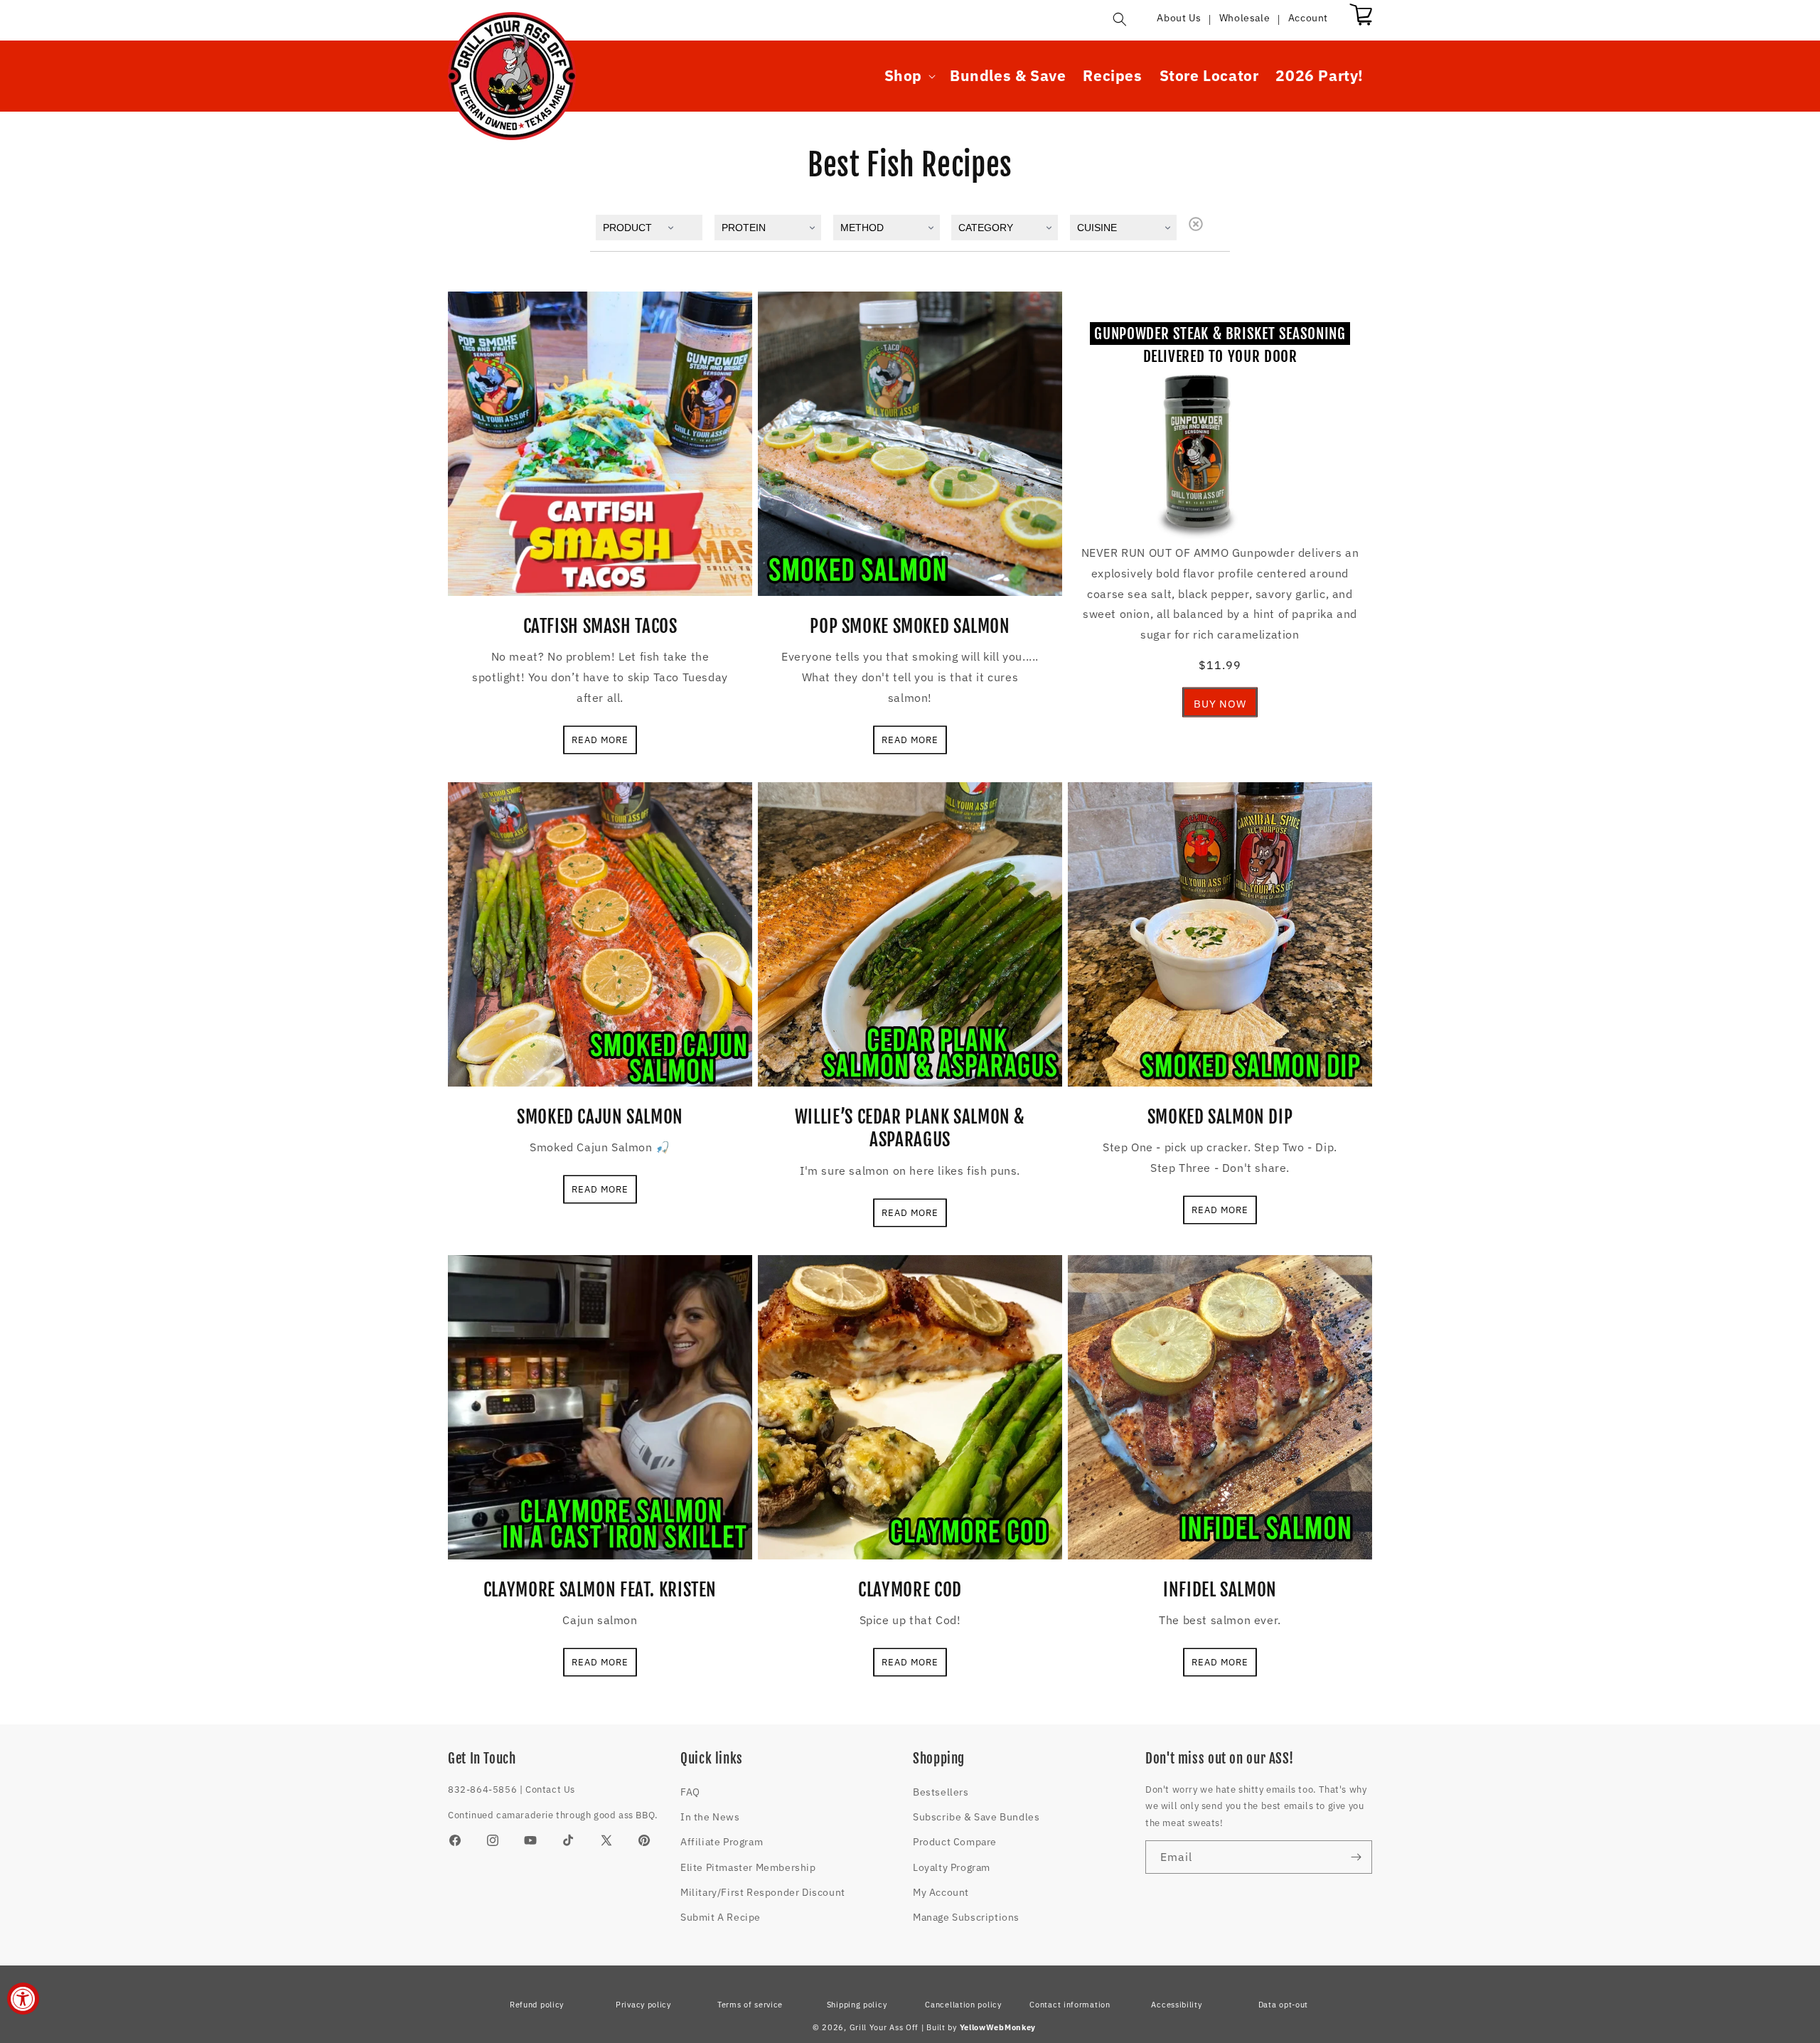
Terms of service (750, 2005)
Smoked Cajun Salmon (600, 1117)
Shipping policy (857, 2005)
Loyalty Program (952, 1867)
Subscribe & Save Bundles (976, 1817)
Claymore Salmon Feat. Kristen (600, 1590)
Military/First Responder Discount (763, 1892)
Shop (903, 76)
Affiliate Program (722, 1842)
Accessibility (1176, 2005)
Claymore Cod (910, 1590)
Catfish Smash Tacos (600, 626)
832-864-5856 (482, 1789)
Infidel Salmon (1220, 1590)
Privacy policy (643, 2005)
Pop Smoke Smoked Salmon (910, 626)
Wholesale (1244, 18)
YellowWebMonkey (998, 2027)
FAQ (690, 1792)
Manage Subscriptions (966, 1917)
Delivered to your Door (1220, 345)
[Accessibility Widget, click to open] (23, 1999)
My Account (941, 1892)
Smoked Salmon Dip (1220, 1117)
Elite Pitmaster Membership (748, 1867)
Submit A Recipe (721, 1917)
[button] (1120, 19)
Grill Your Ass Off (884, 2027)
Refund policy (537, 2005)
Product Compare (955, 1842)
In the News (710, 1817)
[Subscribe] (1356, 1857)
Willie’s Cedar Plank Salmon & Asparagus (910, 1128)
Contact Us (550, 1789)
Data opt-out (1283, 2005)
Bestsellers (941, 1792)
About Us (1179, 18)
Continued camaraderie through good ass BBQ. (553, 1815)
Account (1308, 18)
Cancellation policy (963, 2005)
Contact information (1070, 2005)
